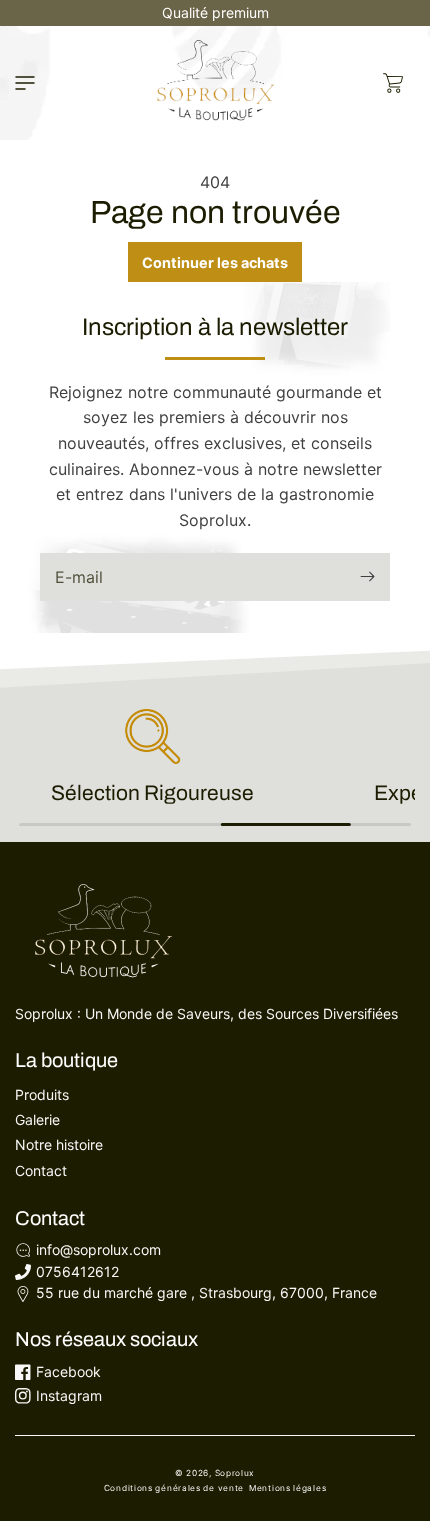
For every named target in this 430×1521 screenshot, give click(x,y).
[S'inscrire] (367, 576)
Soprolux (235, 1473)
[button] (25, 83)
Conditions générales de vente (174, 1488)
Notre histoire (59, 1144)
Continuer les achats (215, 262)
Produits (42, 1094)
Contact (41, 1170)
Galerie (37, 1119)
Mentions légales (287, 1488)
